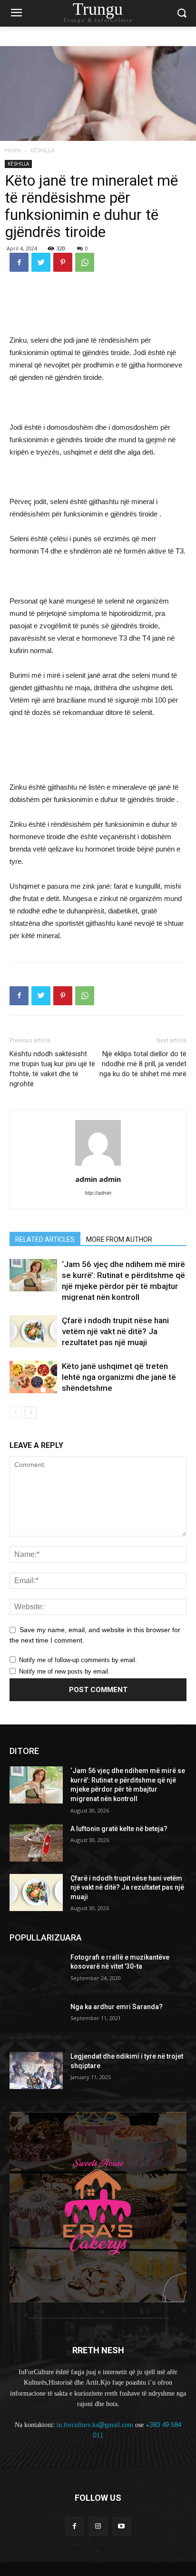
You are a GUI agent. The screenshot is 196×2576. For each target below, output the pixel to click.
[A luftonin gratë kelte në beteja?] (36, 1843)
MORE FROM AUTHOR (119, 1239)
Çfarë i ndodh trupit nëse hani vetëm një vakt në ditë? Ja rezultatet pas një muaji (115, 1331)
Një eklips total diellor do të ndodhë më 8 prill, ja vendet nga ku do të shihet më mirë (143, 1064)
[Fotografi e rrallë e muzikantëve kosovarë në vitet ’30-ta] (36, 1972)
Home (13, 150)
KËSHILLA (43, 150)
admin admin (98, 1179)
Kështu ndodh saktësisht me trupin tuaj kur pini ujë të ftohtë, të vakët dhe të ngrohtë (52, 1069)
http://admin (98, 1193)
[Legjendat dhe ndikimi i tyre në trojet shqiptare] (36, 2071)
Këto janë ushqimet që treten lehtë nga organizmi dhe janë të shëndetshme (119, 1377)
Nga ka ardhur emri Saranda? (117, 2007)
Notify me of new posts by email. (64, 1671)
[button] (182, 14)
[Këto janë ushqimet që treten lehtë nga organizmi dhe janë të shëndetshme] (33, 1377)
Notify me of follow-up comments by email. (78, 1660)
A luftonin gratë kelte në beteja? (119, 1829)
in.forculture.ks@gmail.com (95, 2425)
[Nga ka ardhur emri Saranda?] (36, 2021)
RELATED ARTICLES (45, 1239)
